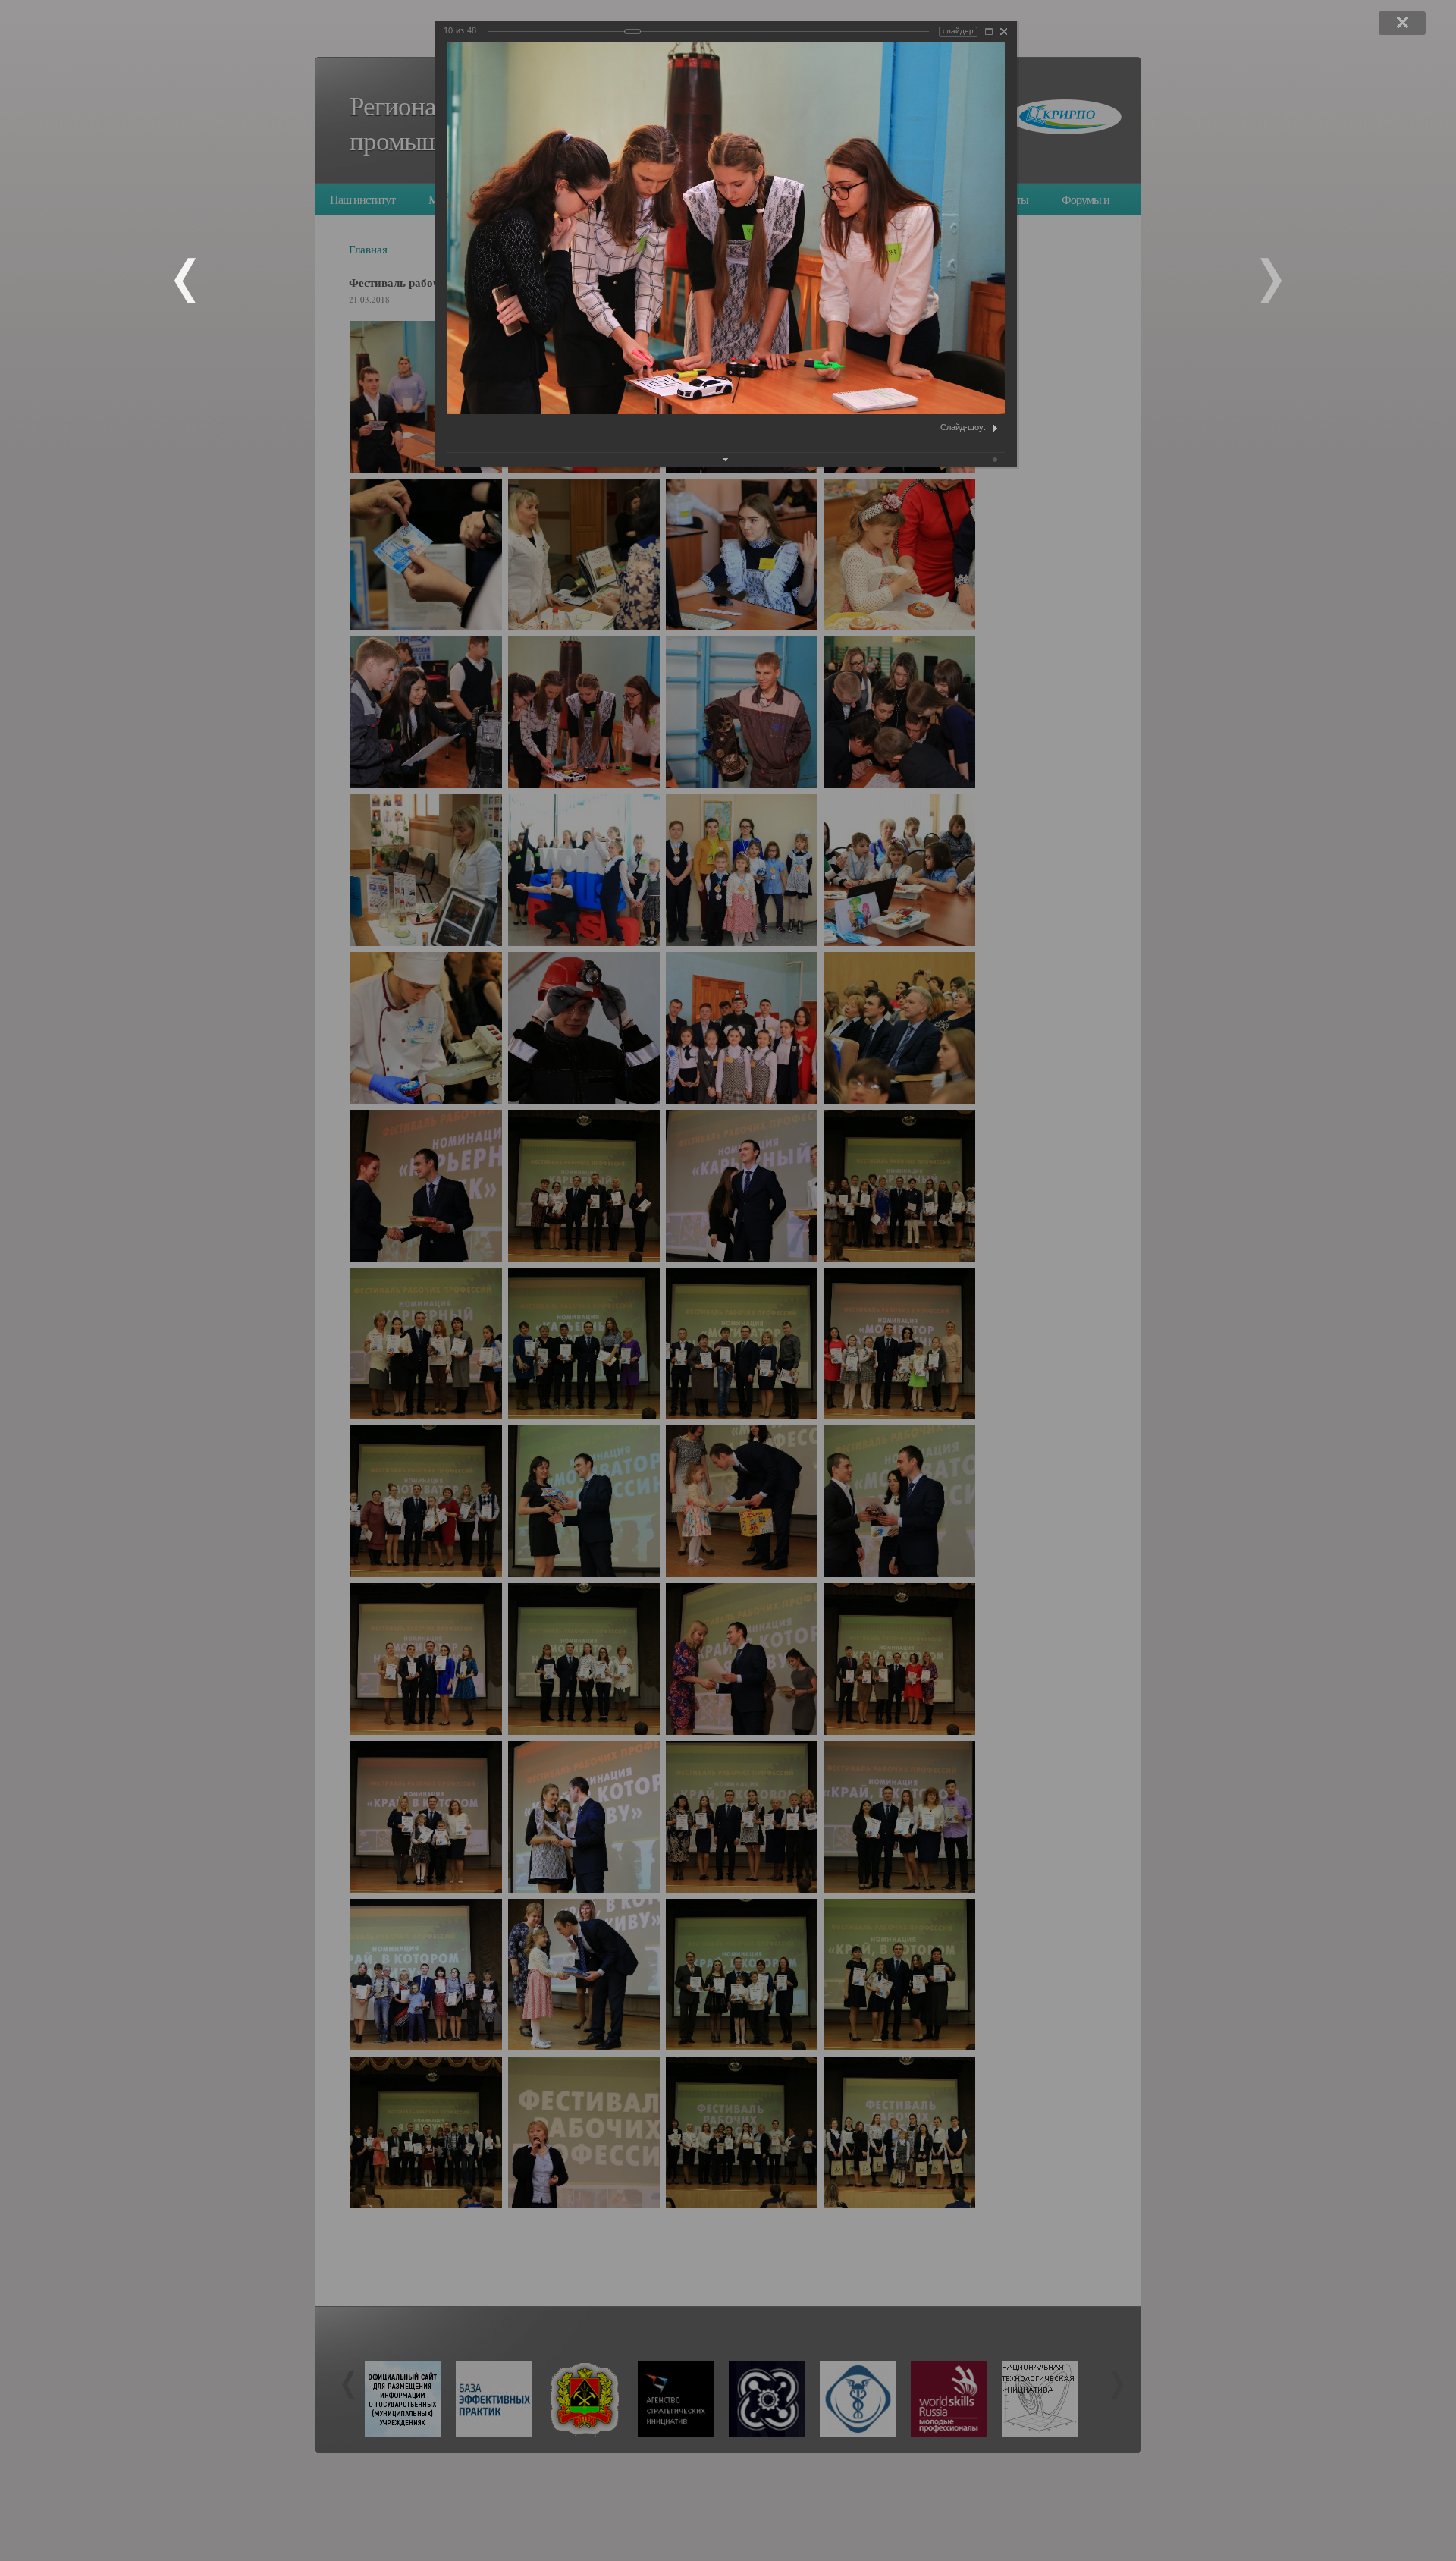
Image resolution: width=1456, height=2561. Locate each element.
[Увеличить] (989, 31)
